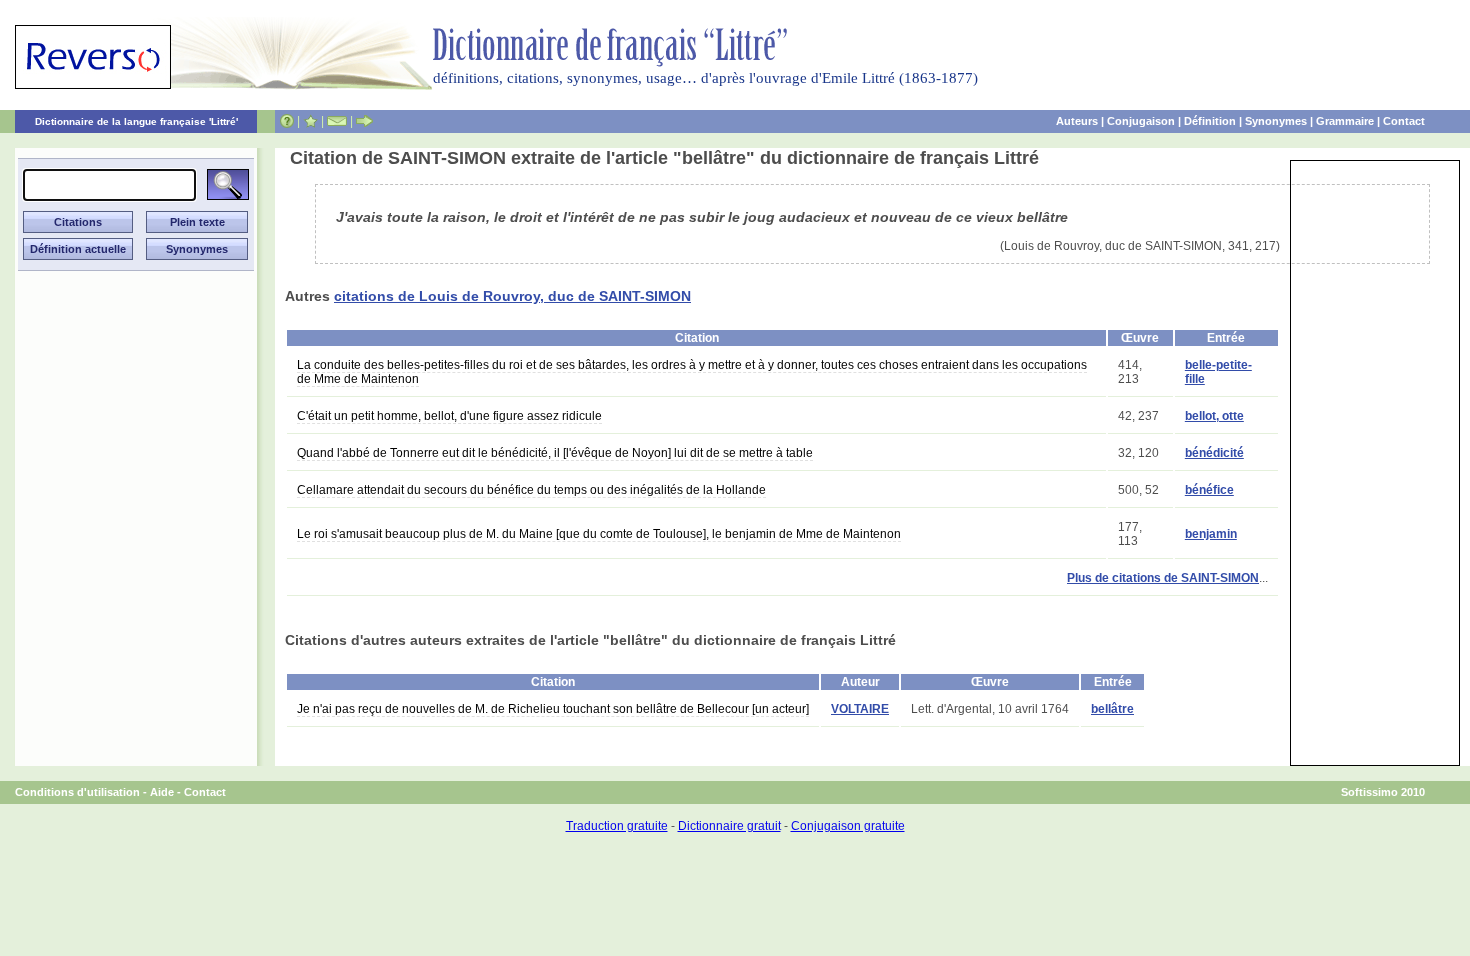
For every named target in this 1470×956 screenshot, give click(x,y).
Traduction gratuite (617, 826)
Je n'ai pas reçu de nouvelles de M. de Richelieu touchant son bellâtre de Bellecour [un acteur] (553, 709)
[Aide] (287, 121)
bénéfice (1209, 490)
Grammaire (1345, 121)
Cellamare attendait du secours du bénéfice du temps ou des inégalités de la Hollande (531, 490)
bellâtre (1112, 709)
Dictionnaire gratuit (729, 826)
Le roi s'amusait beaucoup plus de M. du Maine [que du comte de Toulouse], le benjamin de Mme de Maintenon (599, 534)
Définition (1210, 121)
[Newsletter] (337, 121)
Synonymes (1276, 121)
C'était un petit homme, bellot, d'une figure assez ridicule (449, 416)
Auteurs (1077, 121)
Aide (162, 792)
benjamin (1211, 534)
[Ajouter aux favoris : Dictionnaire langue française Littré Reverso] (310, 121)
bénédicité (1214, 453)
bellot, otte (1214, 416)
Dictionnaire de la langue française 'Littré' (136, 121)
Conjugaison (1141, 121)
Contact (1404, 121)
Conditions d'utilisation (77, 792)
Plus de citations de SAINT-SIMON (1163, 578)
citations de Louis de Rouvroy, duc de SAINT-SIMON (512, 296)
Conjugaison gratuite (848, 826)
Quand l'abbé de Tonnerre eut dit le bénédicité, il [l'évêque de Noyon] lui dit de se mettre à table (555, 453)
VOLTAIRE (860, 709)
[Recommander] (364, 121)
